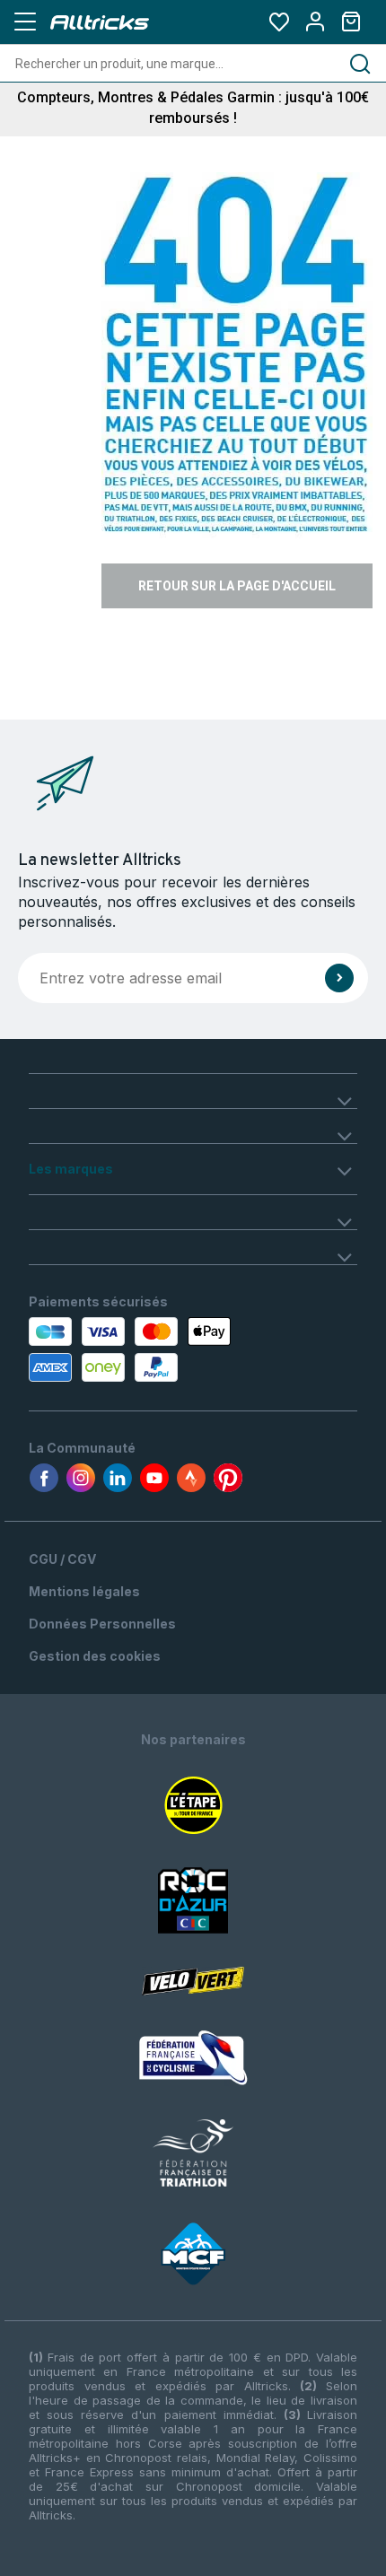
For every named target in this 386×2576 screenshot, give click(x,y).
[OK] (339, 978)
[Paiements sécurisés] (132, 1349)
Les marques (71, 1169)
